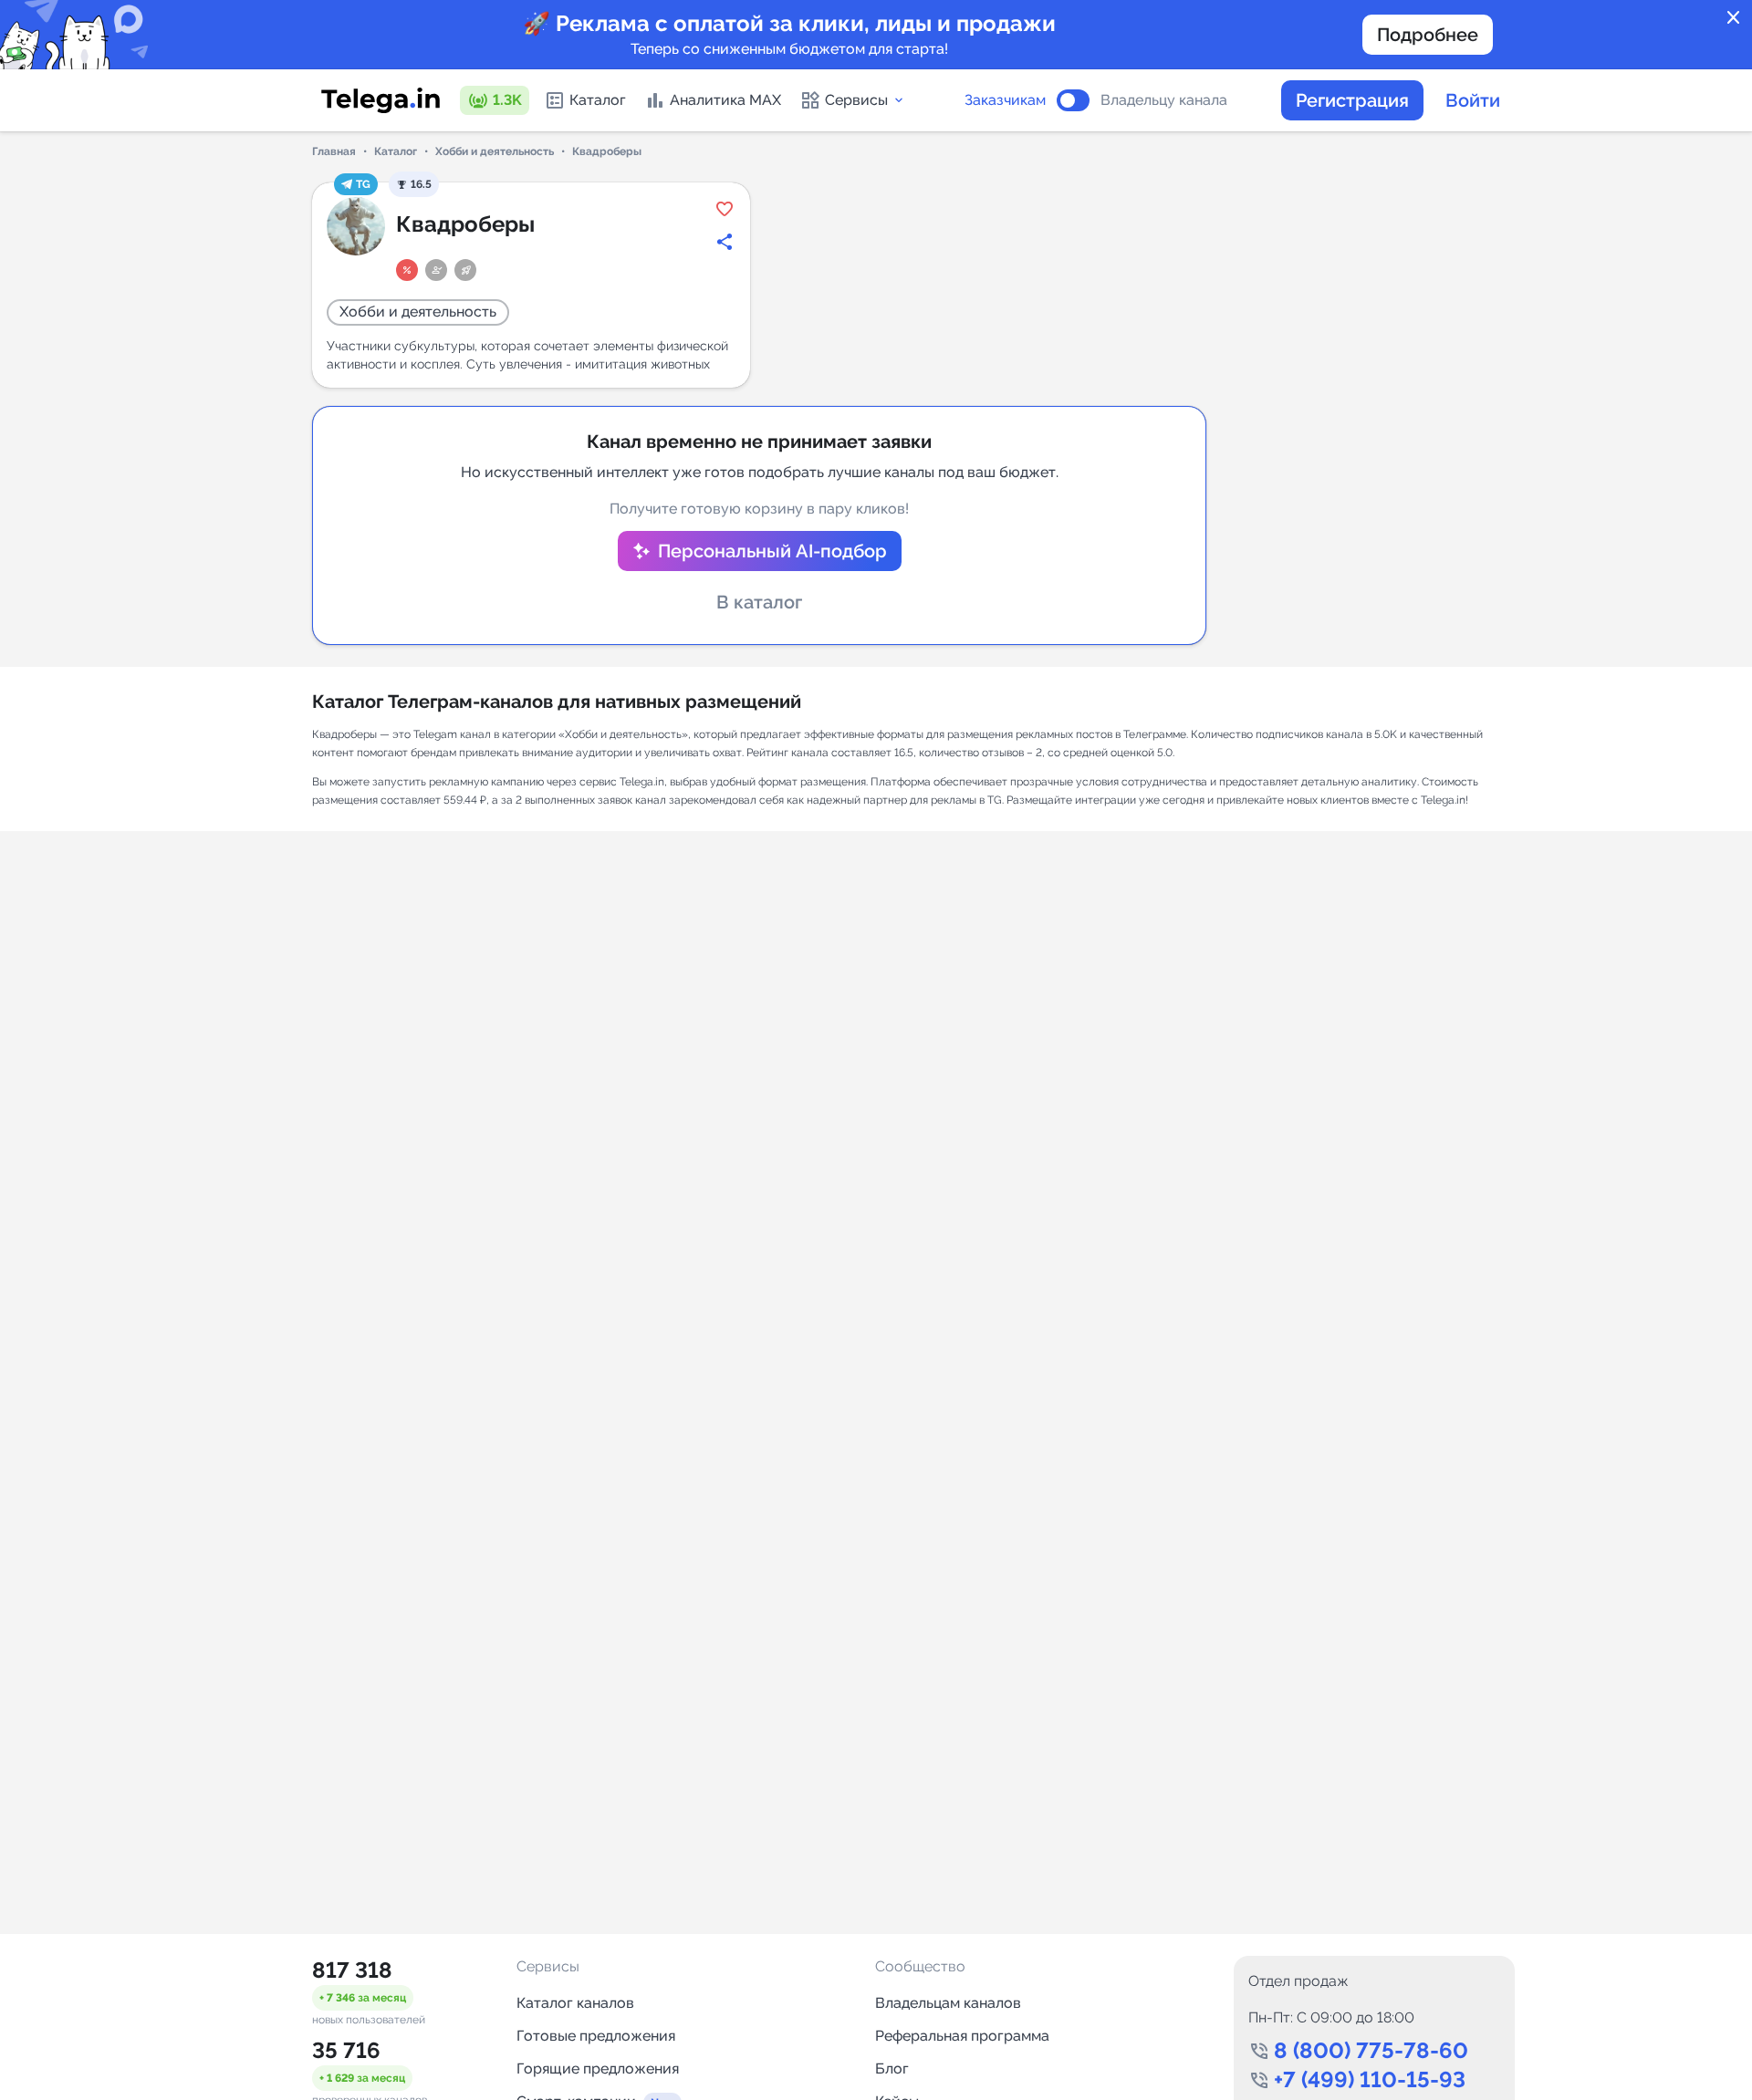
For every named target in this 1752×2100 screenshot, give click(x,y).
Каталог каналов (575, 2003)
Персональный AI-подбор (772, 551)
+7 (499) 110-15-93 (1370, 2079)
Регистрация (1352, 100)
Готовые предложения (596, 2036)
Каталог (598, 100)
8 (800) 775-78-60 (1371, 2050)
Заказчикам (1005, 100)
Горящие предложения (598, 2069)
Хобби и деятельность (495, 151)
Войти (1473, 100)
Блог (892, 2069)
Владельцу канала (1164, 100)
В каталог (759, 602)
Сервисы (856, 100)
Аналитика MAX (725, 100)
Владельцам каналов (948, 2003)
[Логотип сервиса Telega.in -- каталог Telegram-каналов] (381, 100)
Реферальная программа (962, 2036)
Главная (334, 151)
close (1734, 18)
